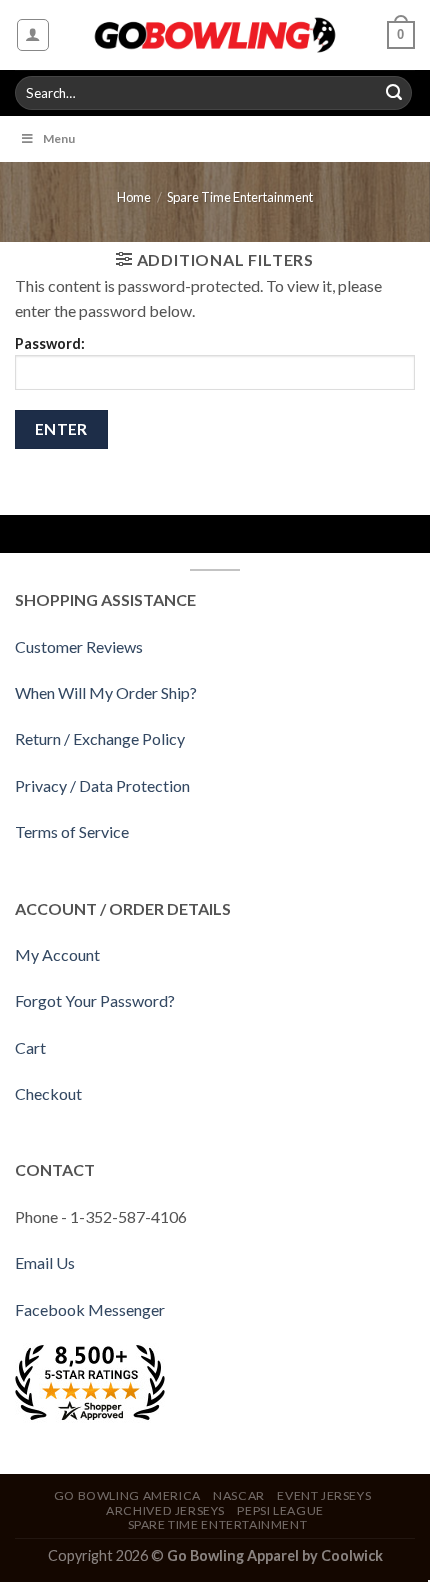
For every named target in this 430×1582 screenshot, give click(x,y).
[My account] (33, 35)
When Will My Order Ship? (106, 692)
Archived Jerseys (165, 1510)
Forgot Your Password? (95, 1000)
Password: (50, 343)
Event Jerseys (324, 1495)
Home (134, 197)
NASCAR (239, 1495)
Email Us (45, 1262)
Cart (30, 1047)
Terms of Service (72, 831)
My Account (57, 954)
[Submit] (394, 93)
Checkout (48, 1093)
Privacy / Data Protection (102, 785)
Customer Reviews (79, 646)
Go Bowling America (127, 1495)
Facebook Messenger (90, 1309)
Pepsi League (280, 1510)
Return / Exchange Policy (100, 738)
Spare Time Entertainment (240, 197)
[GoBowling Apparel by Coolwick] (215, 35)
